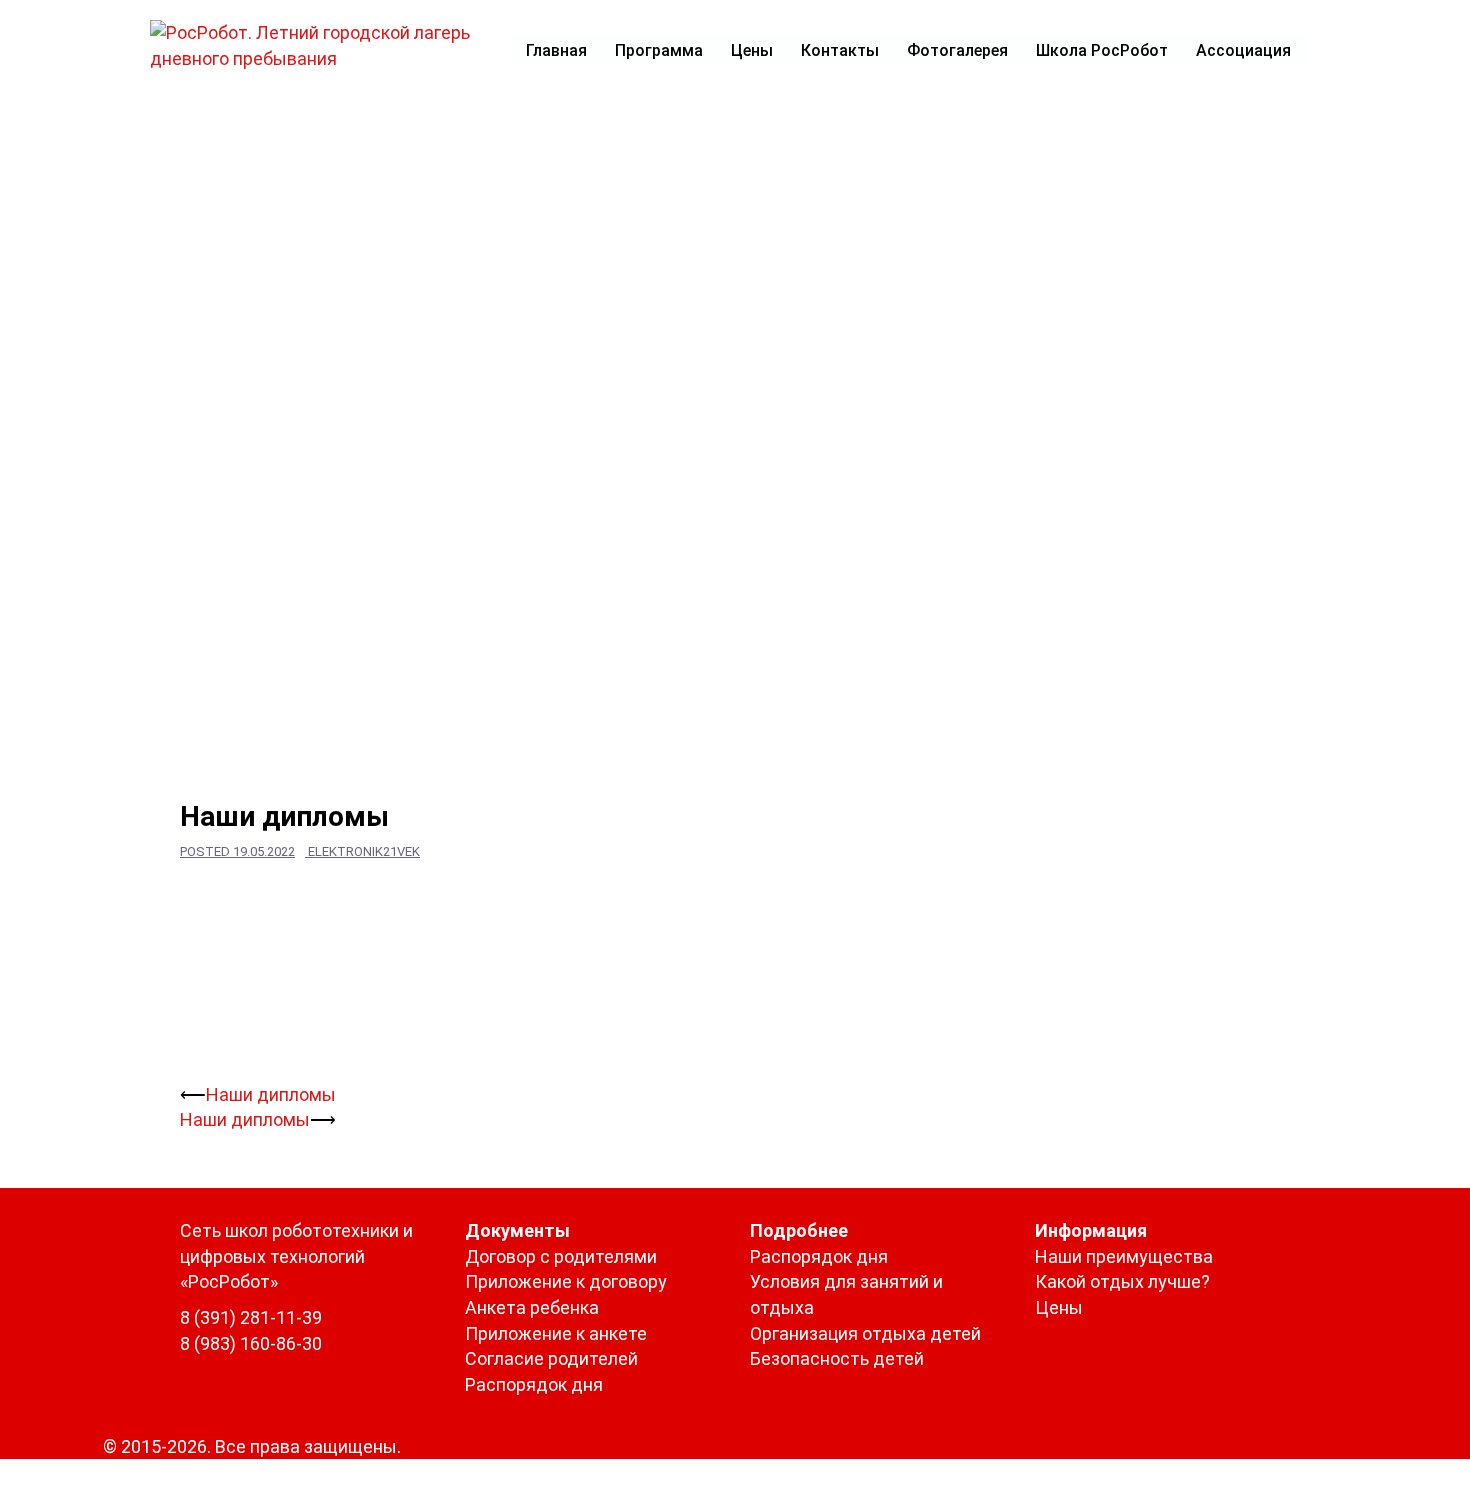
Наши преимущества (1124, 1256)
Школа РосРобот (1102, 50)
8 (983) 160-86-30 (251, 1343)
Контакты (840, 50)
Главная (556, 50)
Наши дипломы (271, 1094)
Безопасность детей (837, 1358)
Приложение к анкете (556, 1333)
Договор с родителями (561, 1256)
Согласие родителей (551, 1358)
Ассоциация (1243, 50)
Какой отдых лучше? (1122, 1281)
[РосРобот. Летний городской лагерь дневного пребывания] (322, 43)
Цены (752, 50)
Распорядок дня (534, 1384)
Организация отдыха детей (865, 1333)
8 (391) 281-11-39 (251, 1317)
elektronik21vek (364, 851)
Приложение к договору (566, 1281)
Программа (659, 50)
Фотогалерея (957, 50)
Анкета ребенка (532, 1307)
